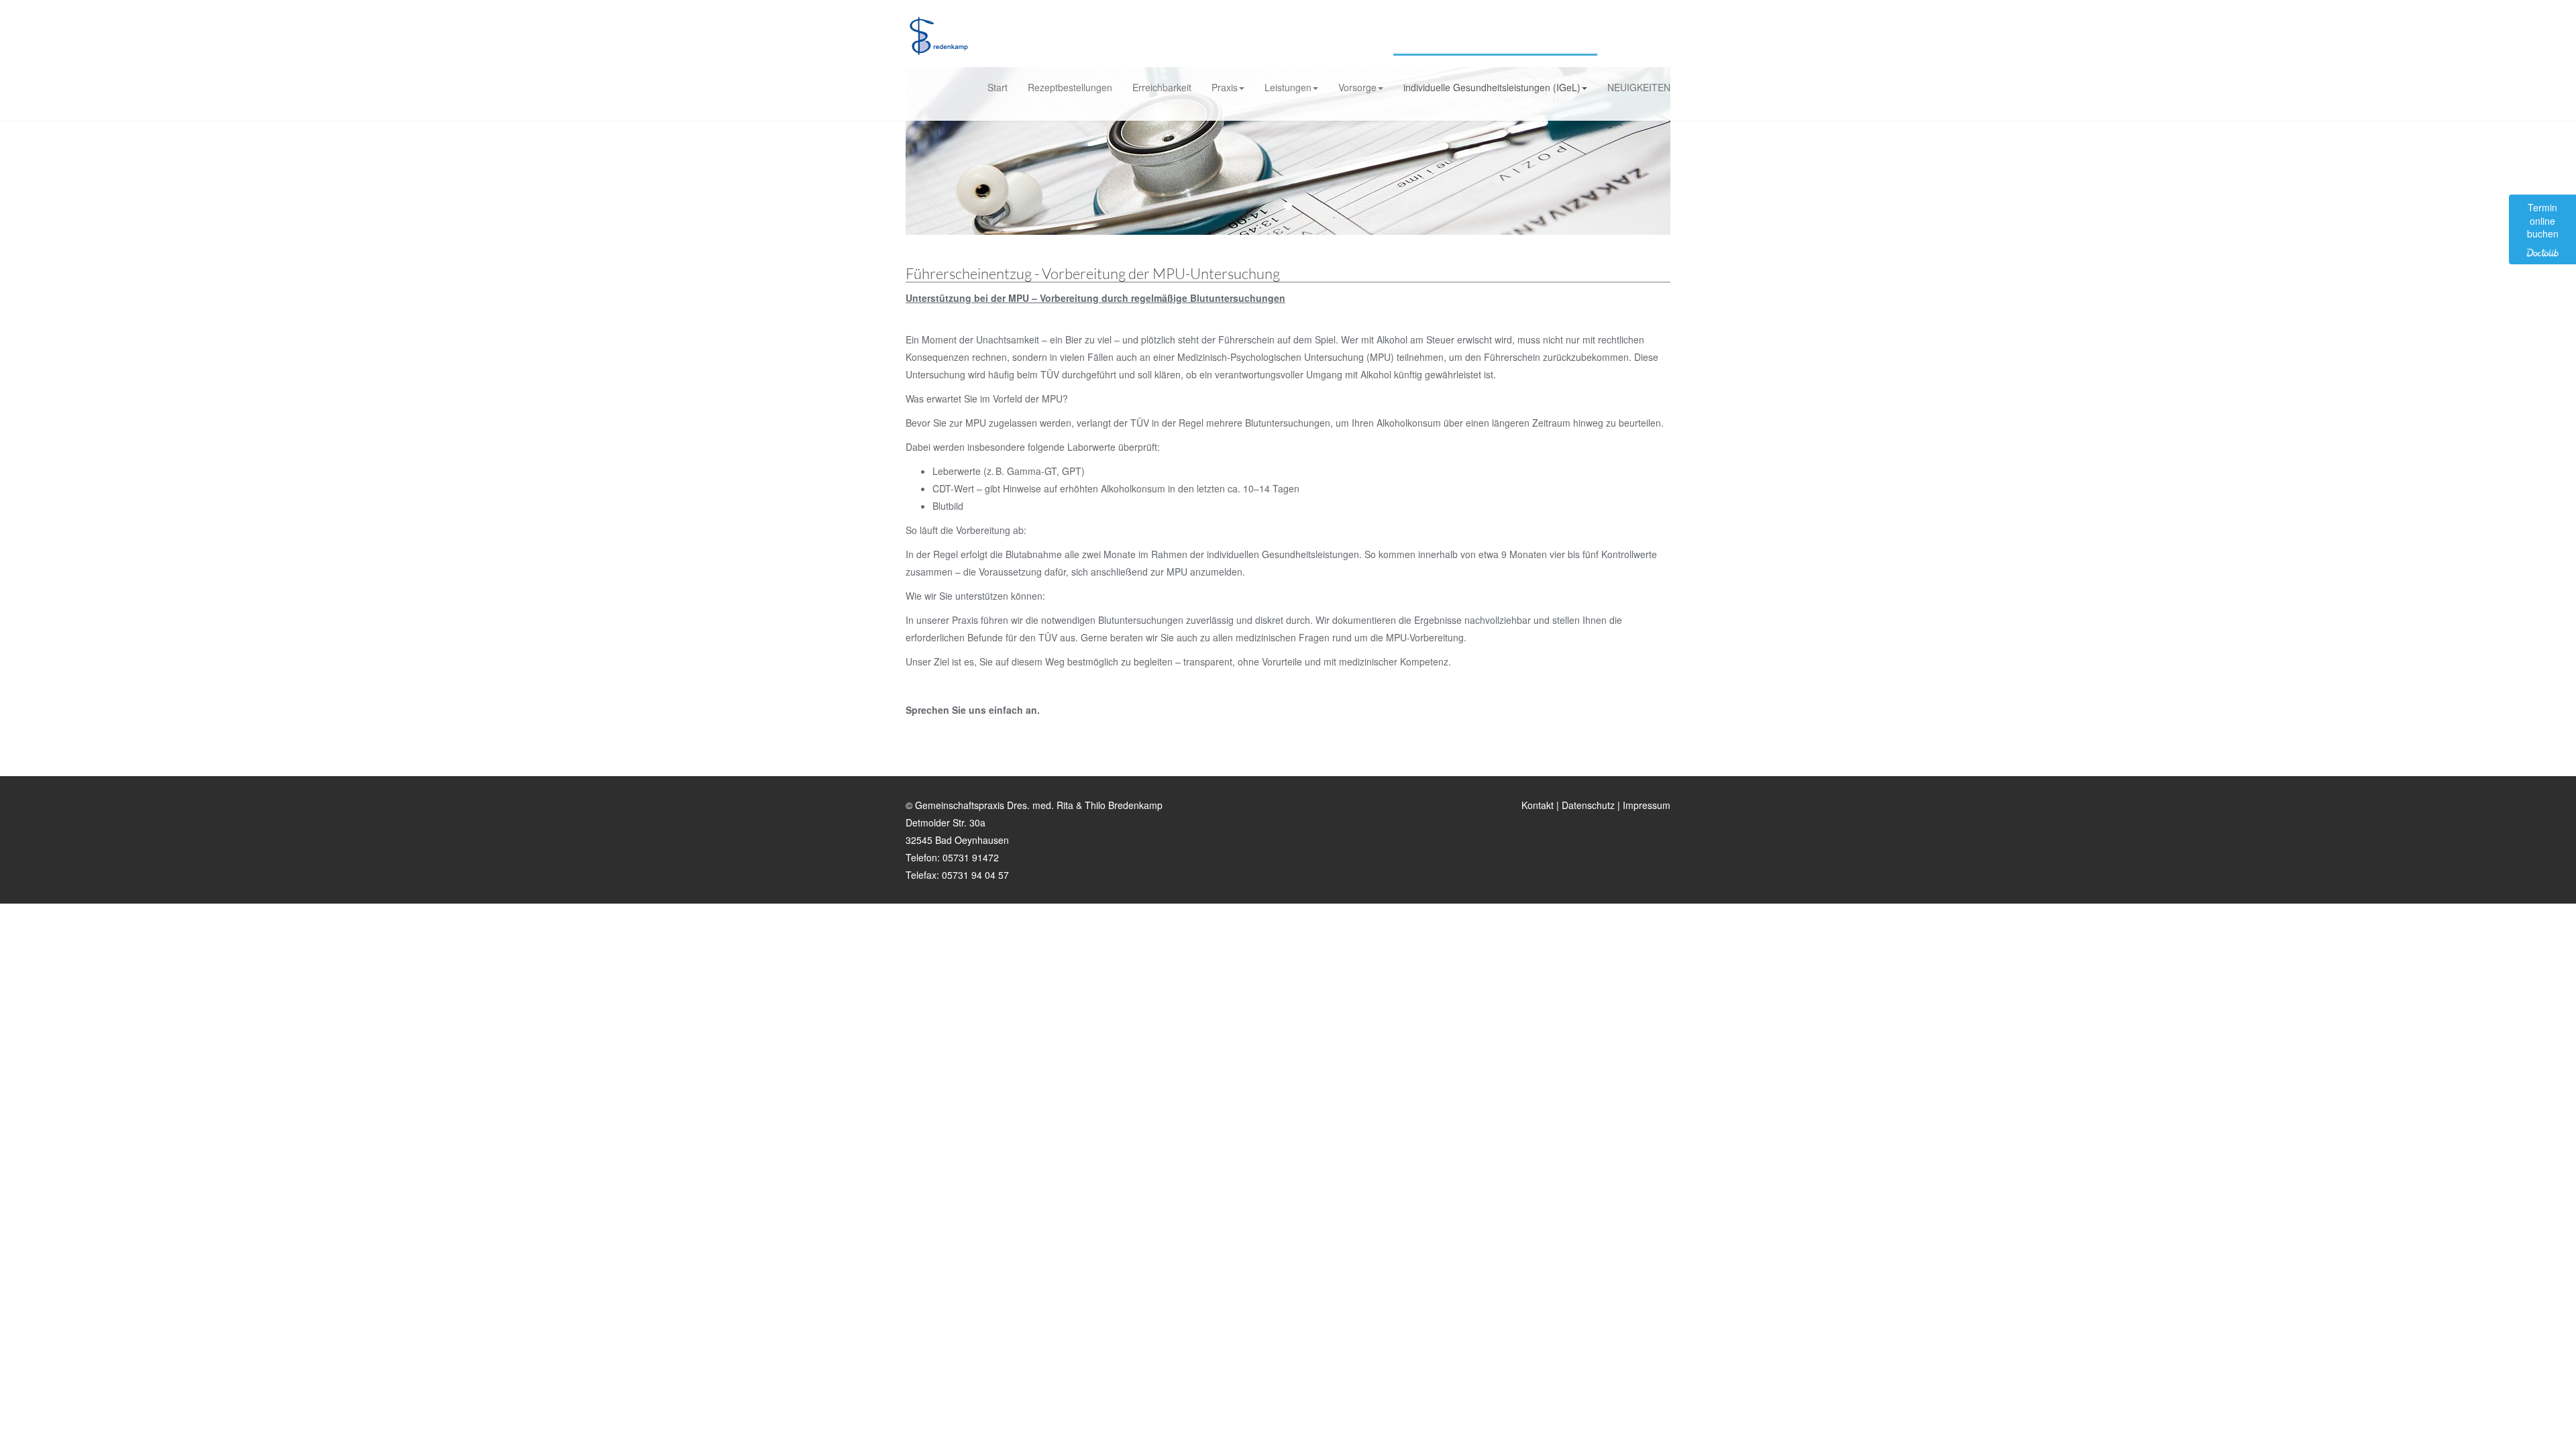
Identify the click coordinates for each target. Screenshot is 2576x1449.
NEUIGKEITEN (1639, 87)
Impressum (1647, 805)
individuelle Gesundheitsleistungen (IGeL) (1492, 87)
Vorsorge (1357, 87)
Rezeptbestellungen (1070, 87)
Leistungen (1288, 87)
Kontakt (1538, 805)
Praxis (1225, 87)
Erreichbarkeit (1162, 87)
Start (998, 87)
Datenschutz (1588, 805)
